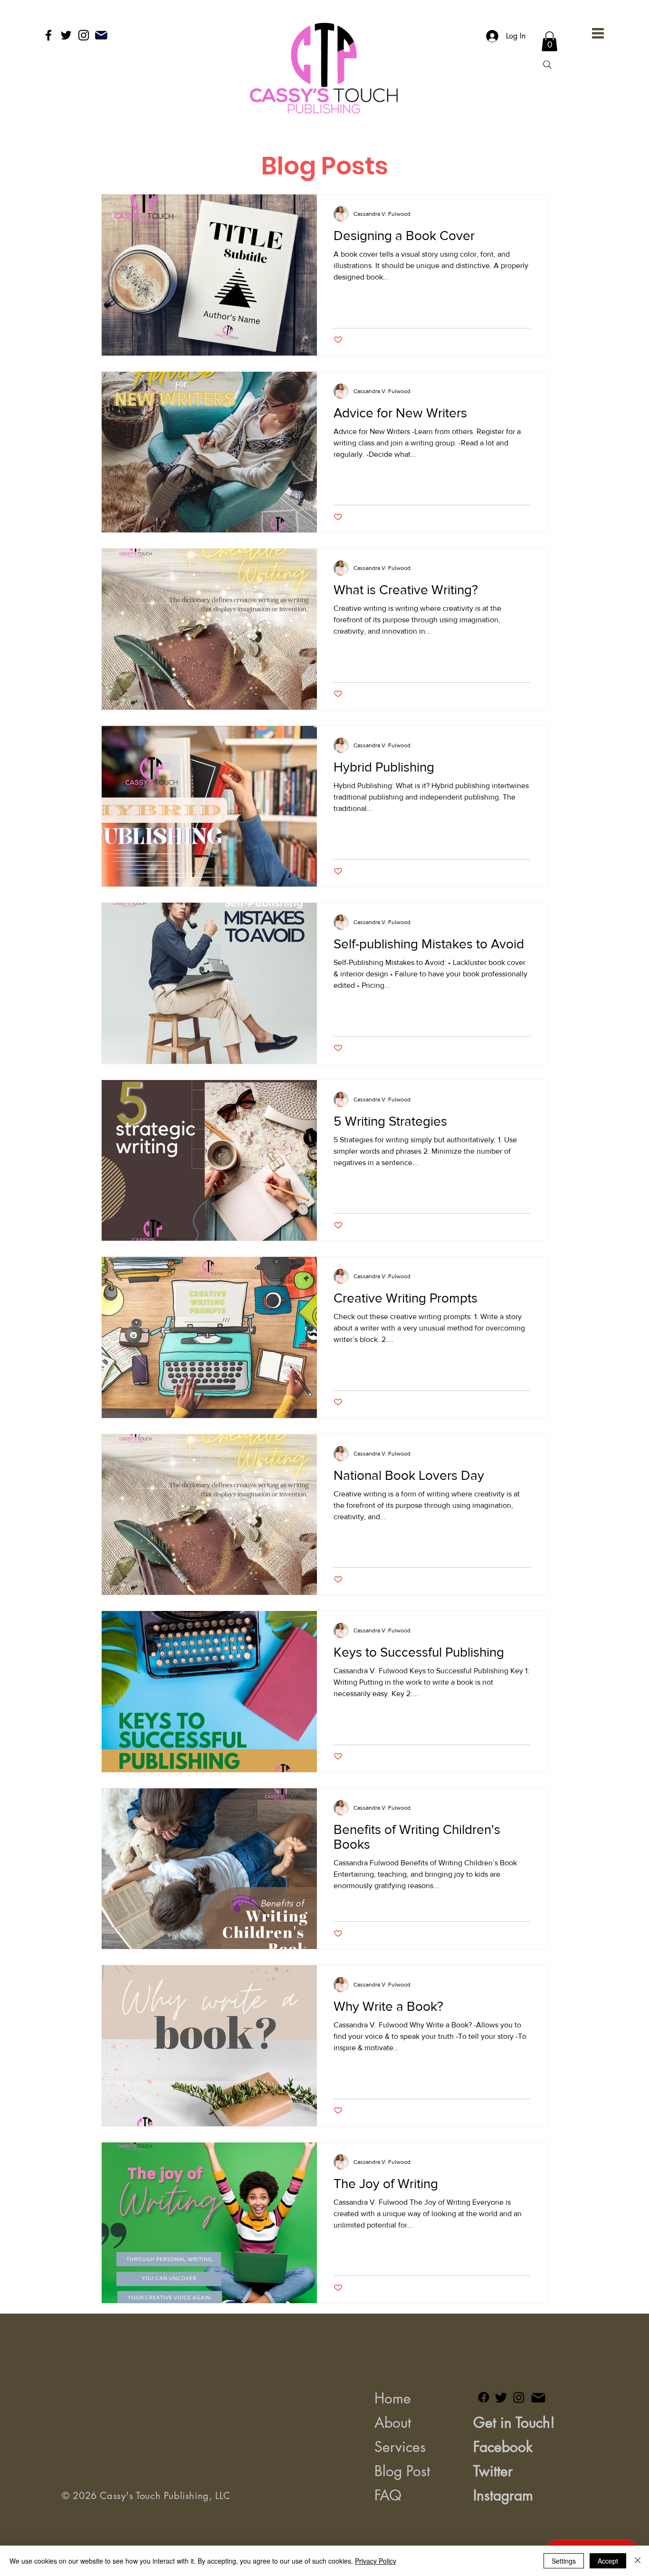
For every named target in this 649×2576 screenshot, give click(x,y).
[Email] (101, 35)
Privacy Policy (376, 2561)
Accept (608, 2561)
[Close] (638, 2561)
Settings (564, 2561)
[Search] (547, 65)
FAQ (388, 2495)
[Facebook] (48, 35)
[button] (598, 33)
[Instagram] (84, 35)
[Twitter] (66, 35)
